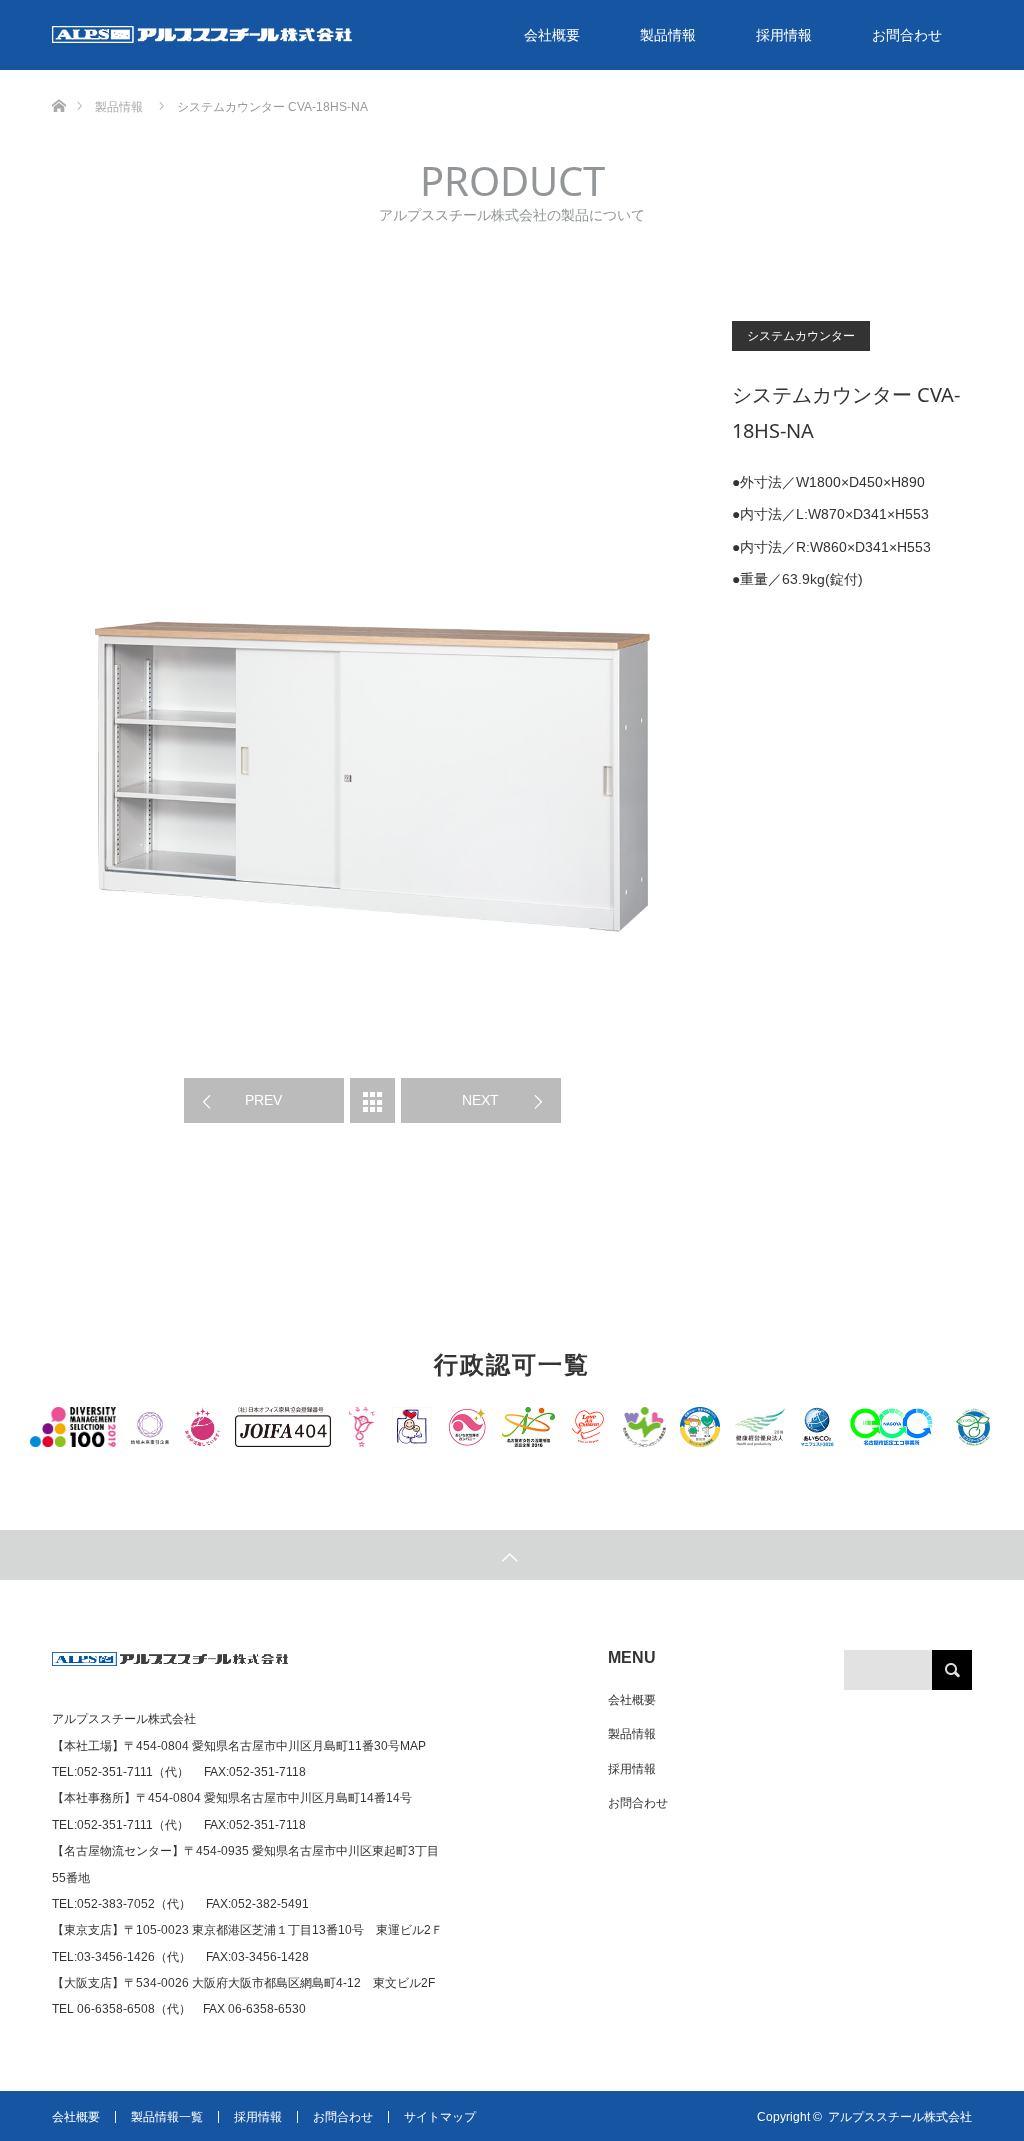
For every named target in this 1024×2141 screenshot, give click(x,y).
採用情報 (784, 35)
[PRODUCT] (372, 1100)
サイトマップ (440, 2117)
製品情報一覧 (167, 2117)
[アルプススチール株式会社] (170, 1667)
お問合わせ (907, 35)
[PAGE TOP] (512, 1555)
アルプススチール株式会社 (900, 2117)
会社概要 (552, 35)
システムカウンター (801, 336)
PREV (263, 1100)
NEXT (480, 1100)
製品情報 (668, 35)
